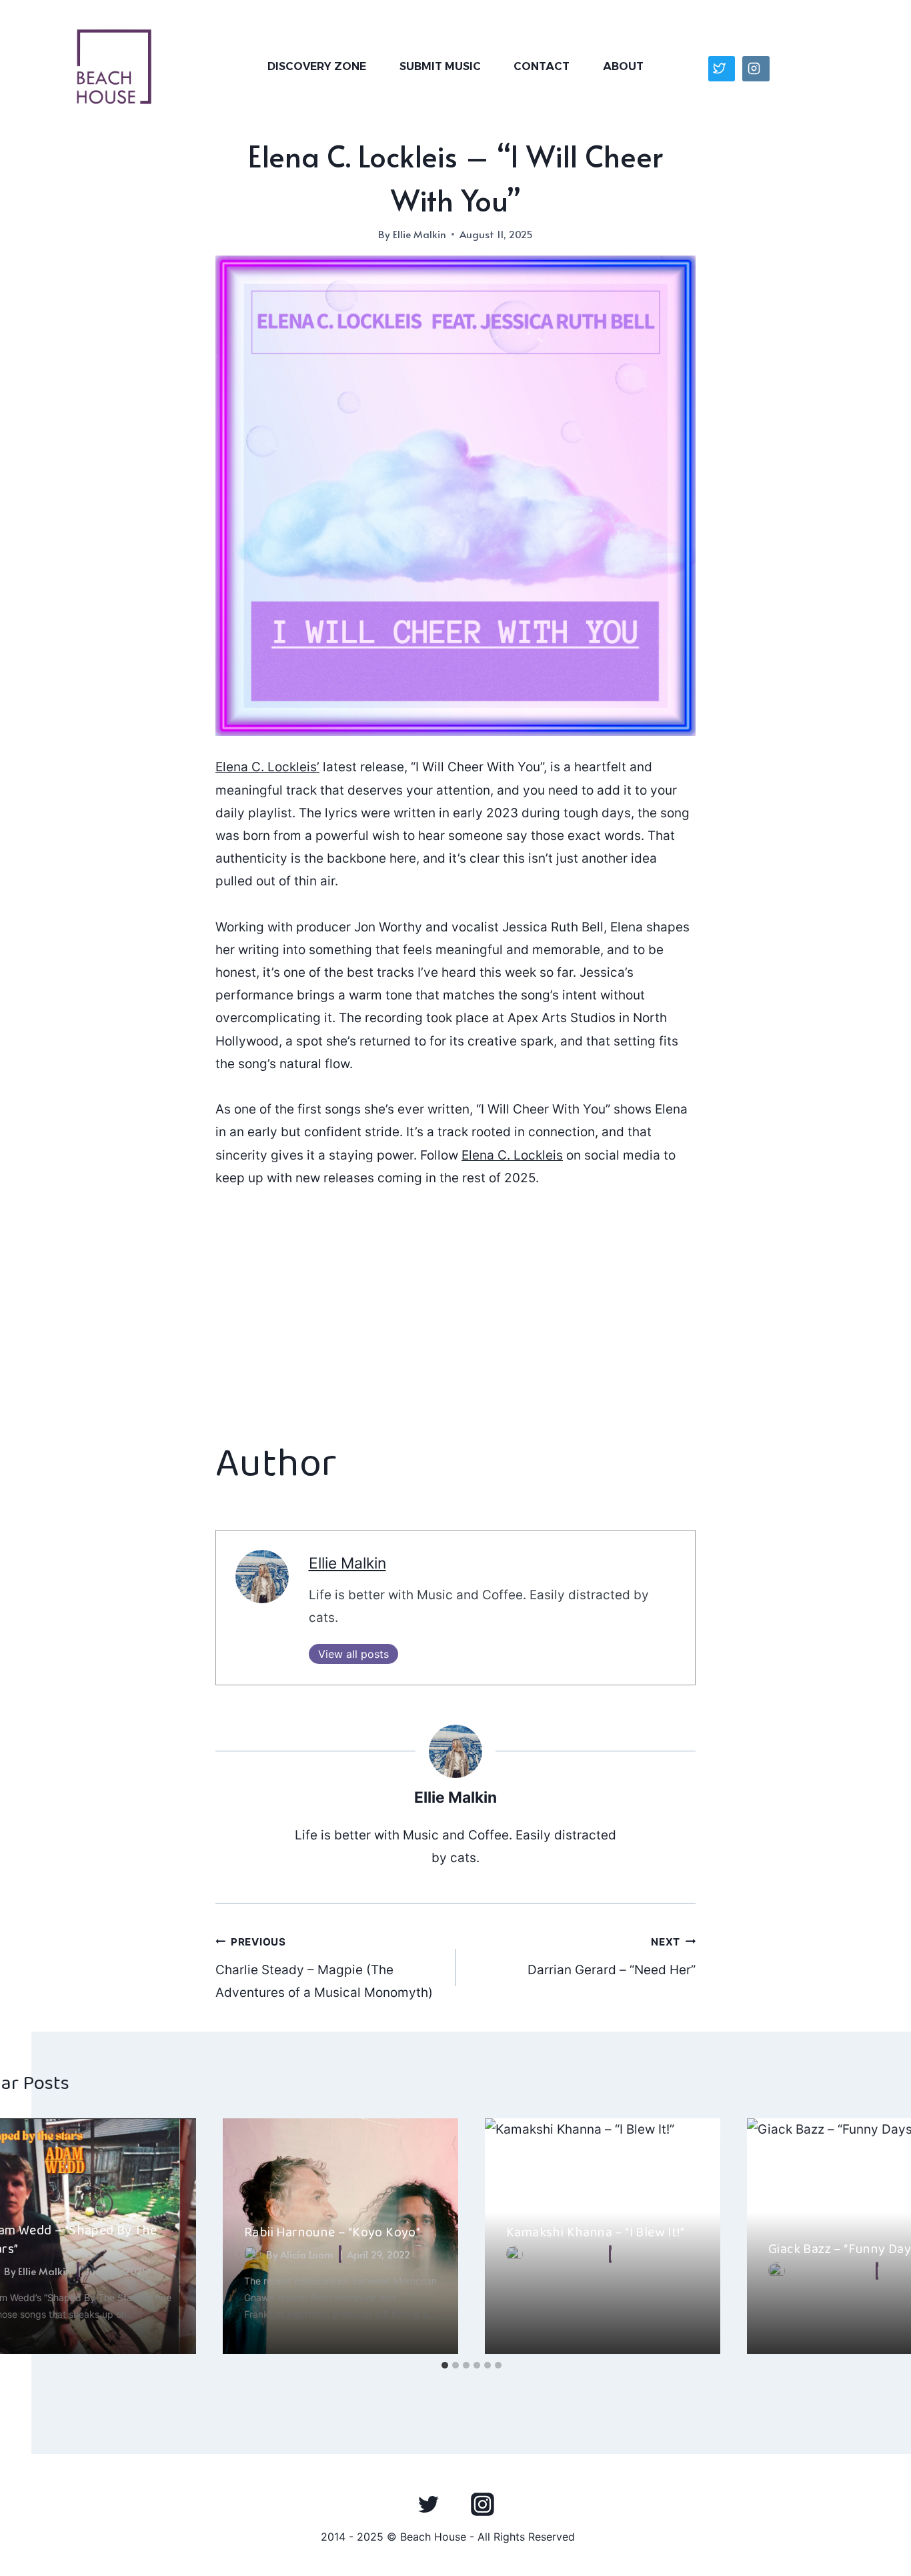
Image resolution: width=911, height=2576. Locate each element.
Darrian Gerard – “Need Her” (612, 1957)
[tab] (445, 2365)
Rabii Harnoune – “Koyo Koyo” (332, 2232)
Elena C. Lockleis (512, 1155)
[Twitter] (429, 2504)
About (623, 66)
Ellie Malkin (419, 234)
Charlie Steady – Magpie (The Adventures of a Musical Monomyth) (324, 1968)
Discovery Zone (317, 66)
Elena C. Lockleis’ (267, 767)
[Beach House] (114, 67)
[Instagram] (482, 2504)
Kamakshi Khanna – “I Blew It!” (595, 2232)
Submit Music (440, 66)
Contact (542, 66)
